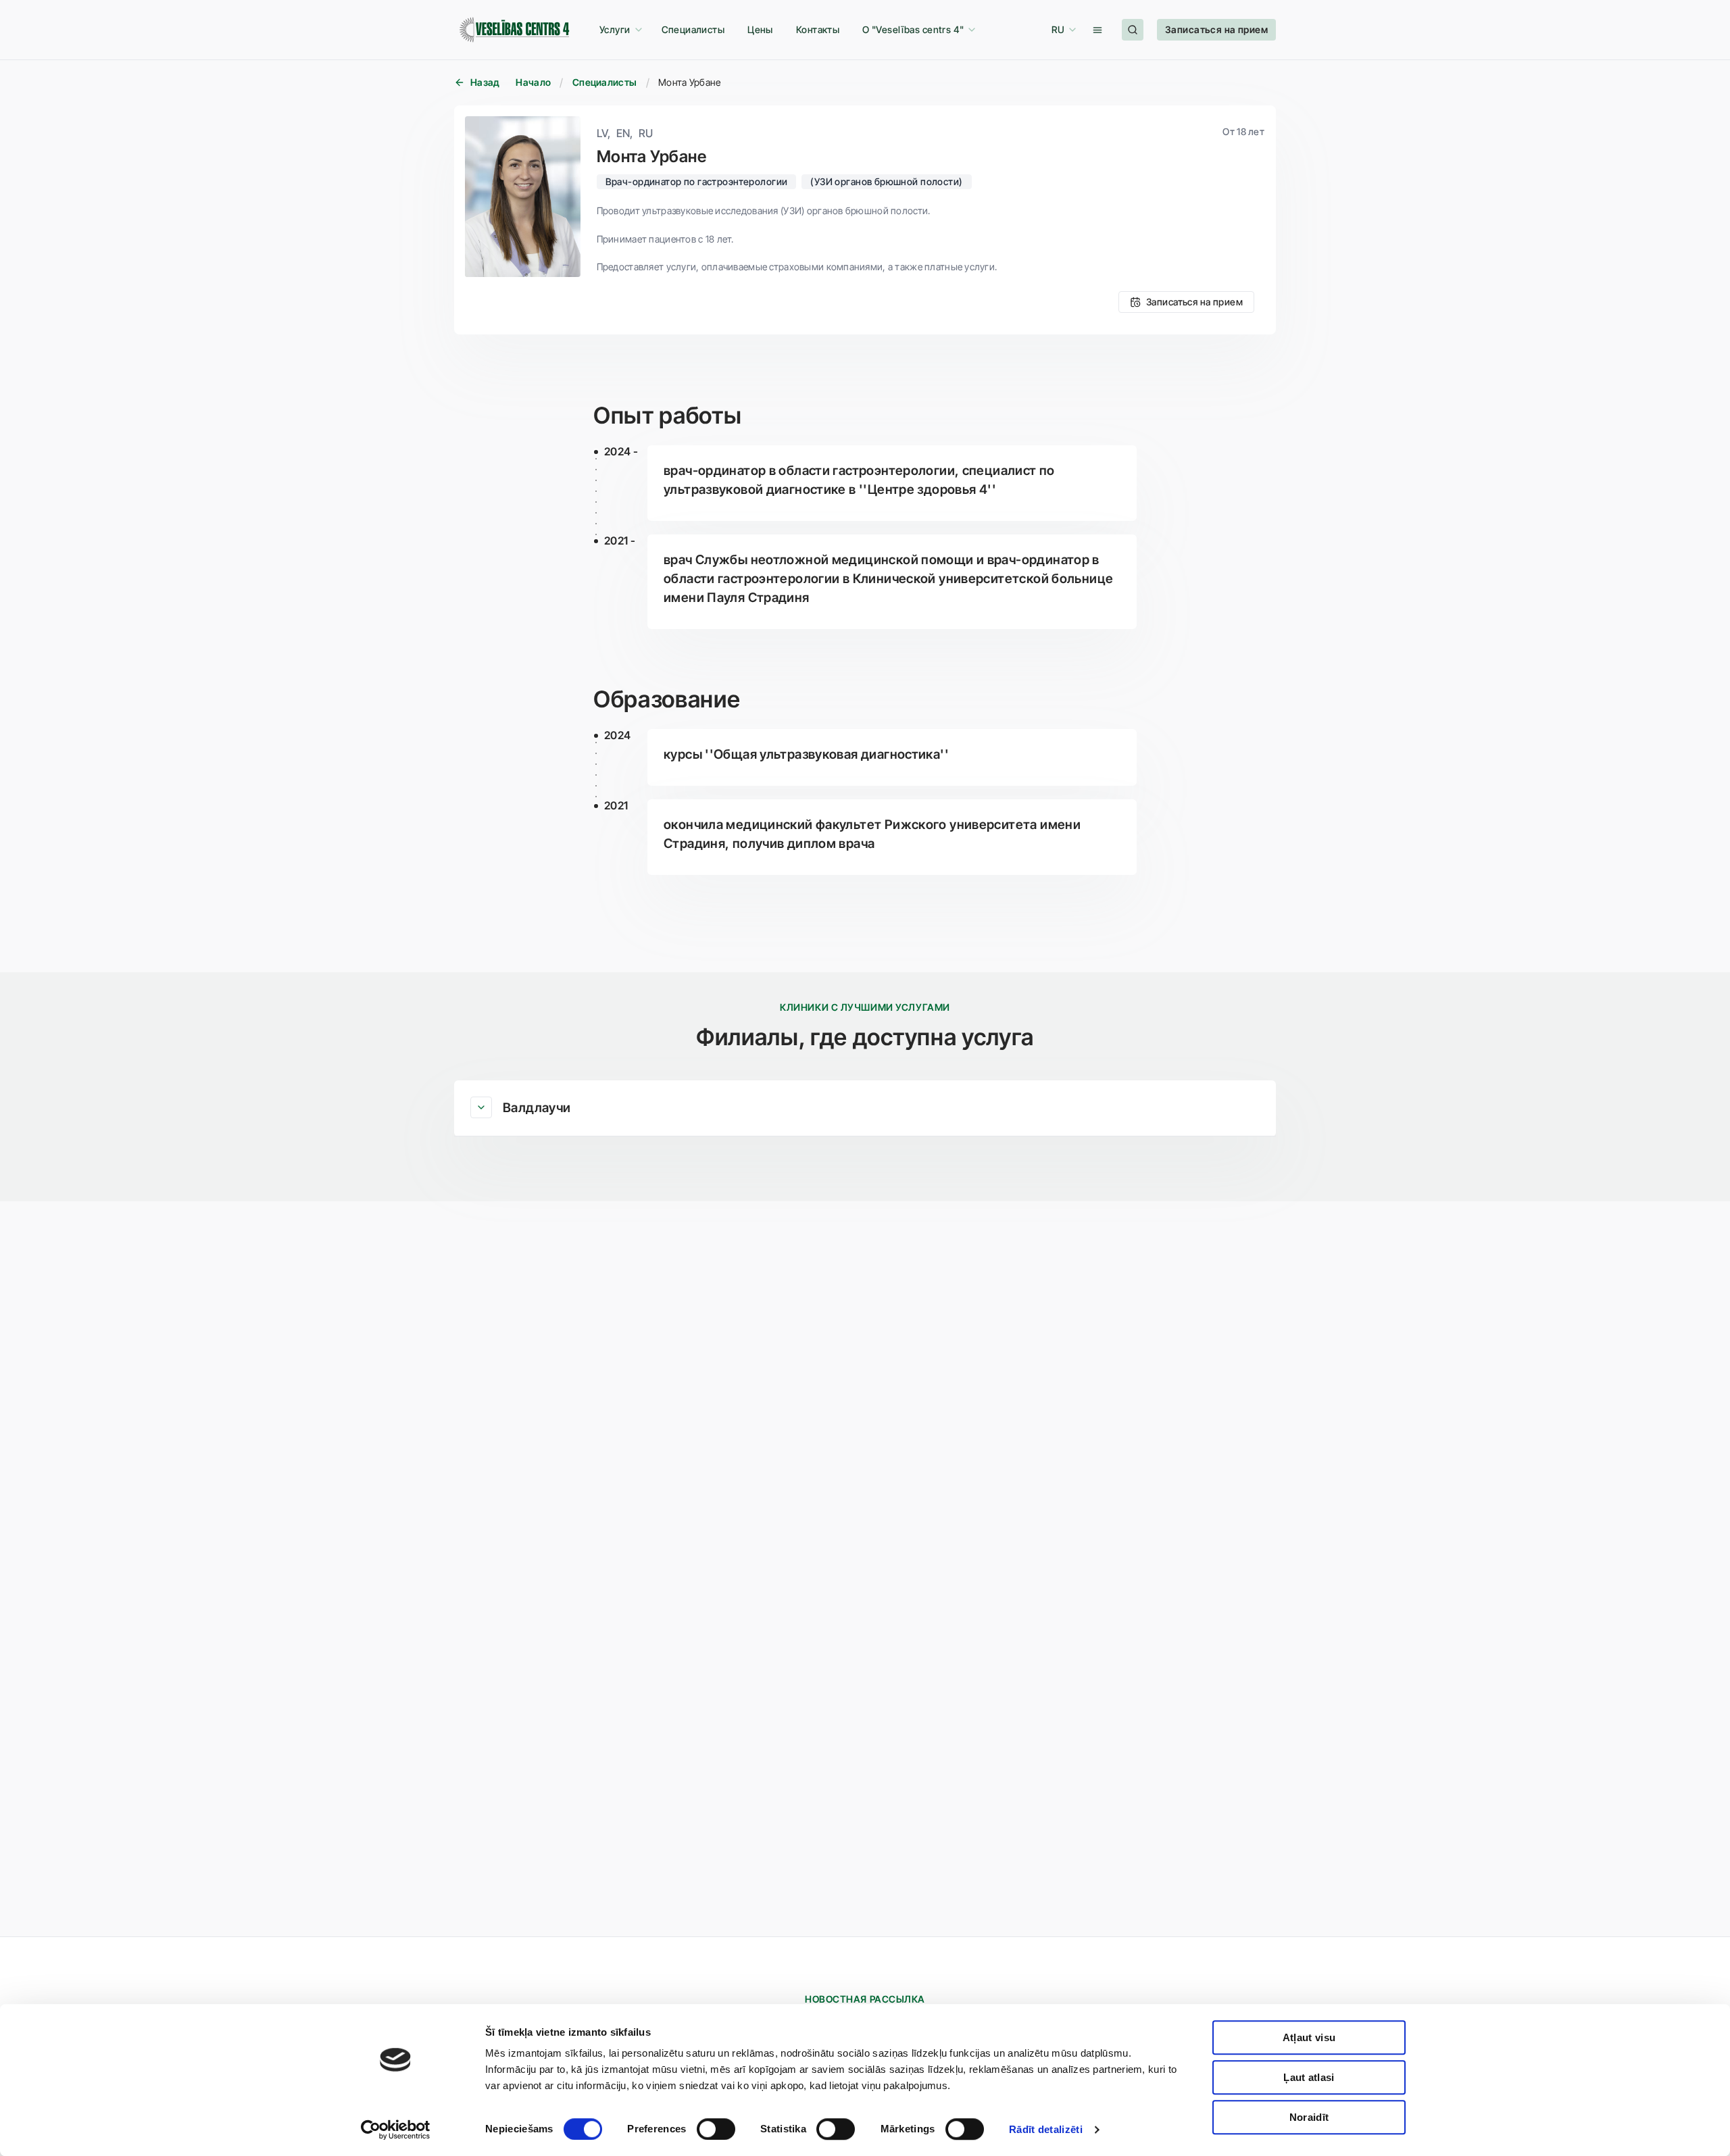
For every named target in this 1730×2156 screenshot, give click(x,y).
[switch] (716, 2129)
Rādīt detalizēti (1046, 2129)
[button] (619, 30)
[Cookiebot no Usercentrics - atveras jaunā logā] (396, 2130)
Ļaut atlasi (1309, 2077)
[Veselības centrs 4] (514, 30)
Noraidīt (1309, 2117)
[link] (693, 30)
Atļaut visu (1309, 2037)
